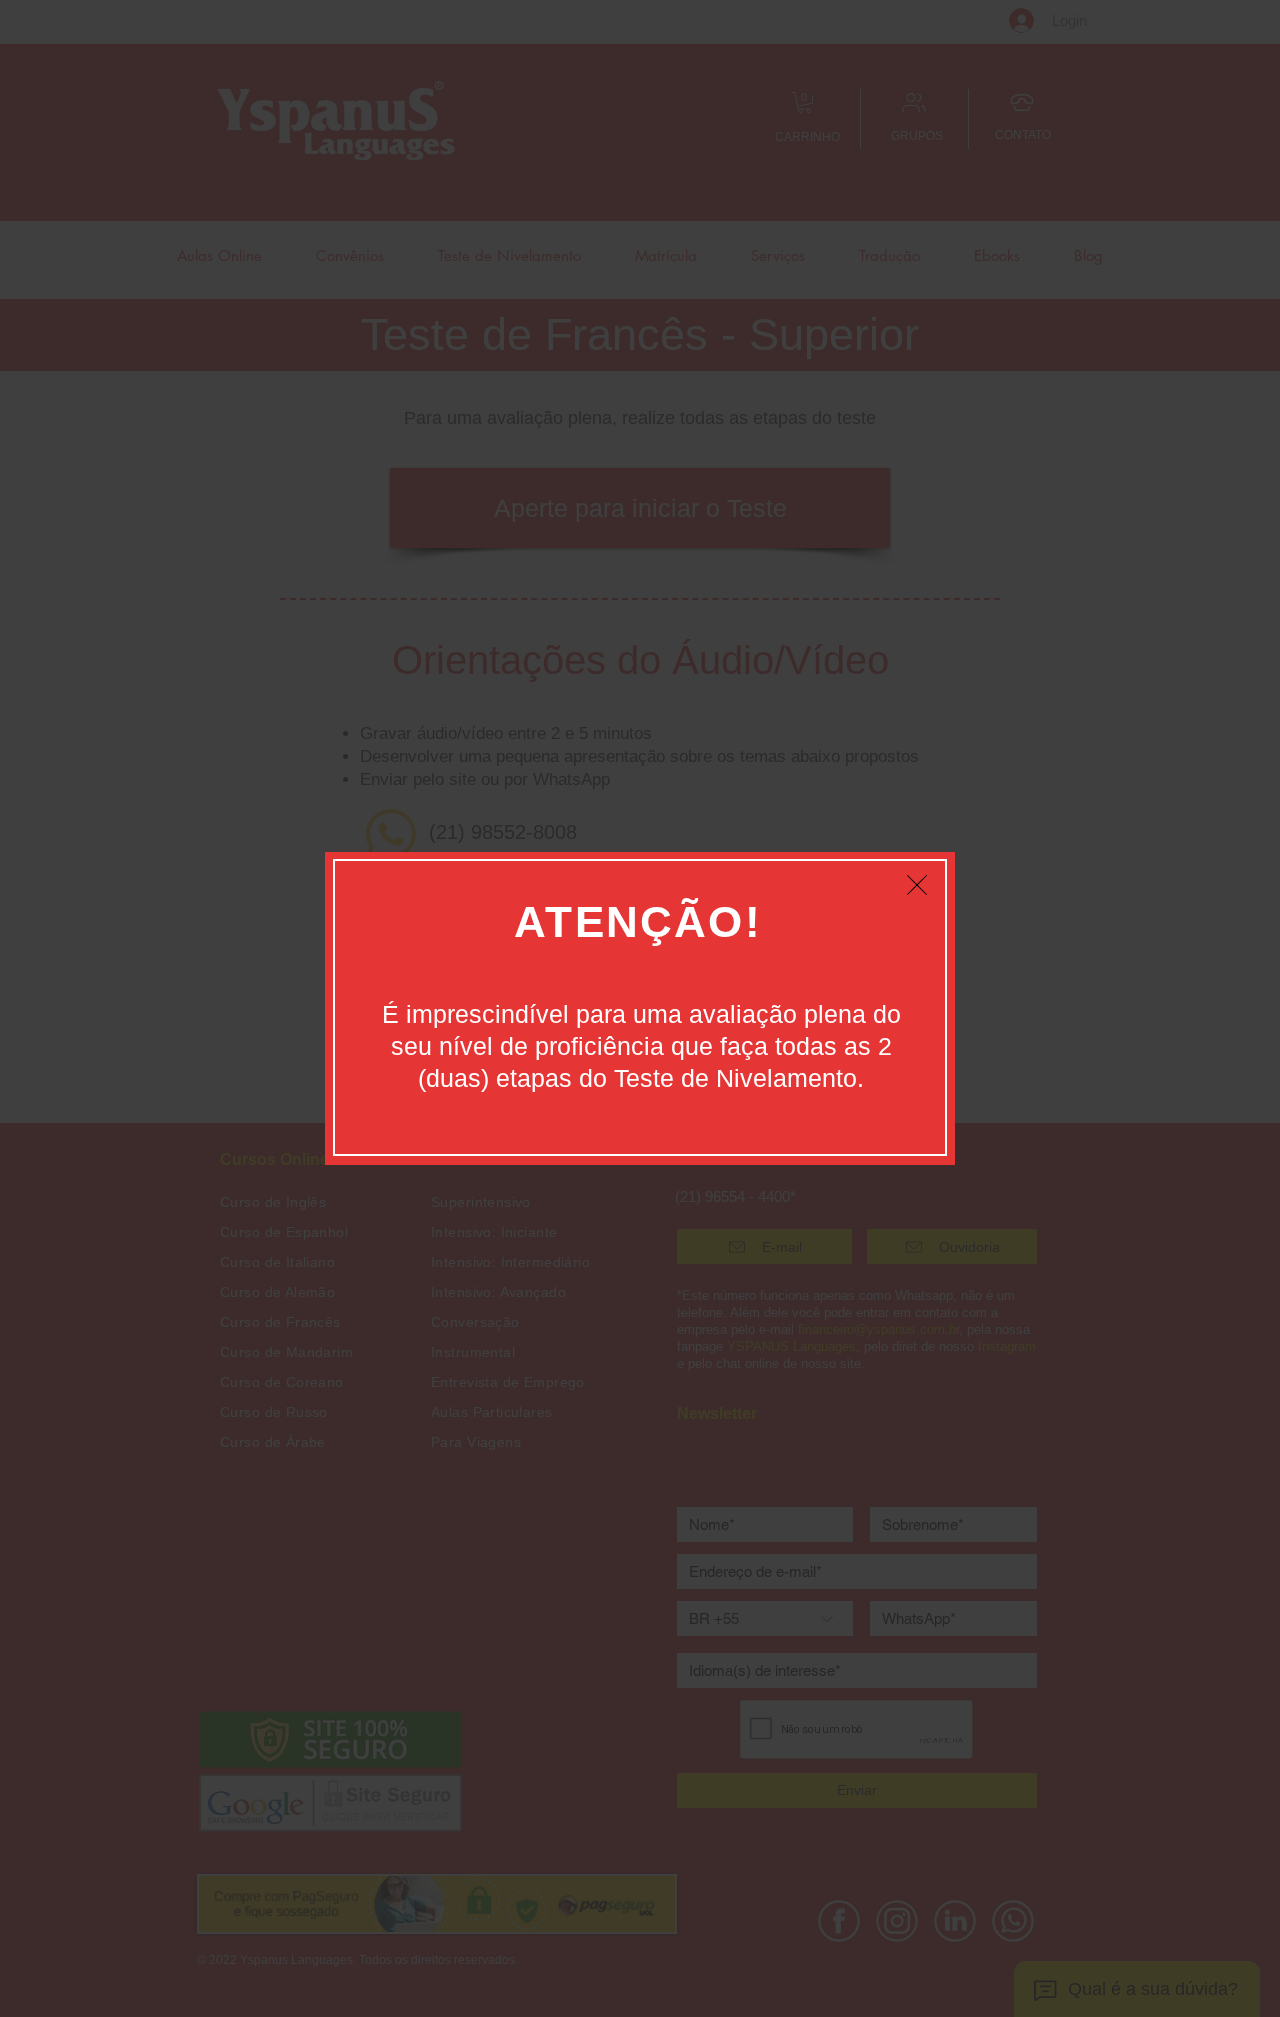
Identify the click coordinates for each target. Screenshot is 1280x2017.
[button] (917, 885)
